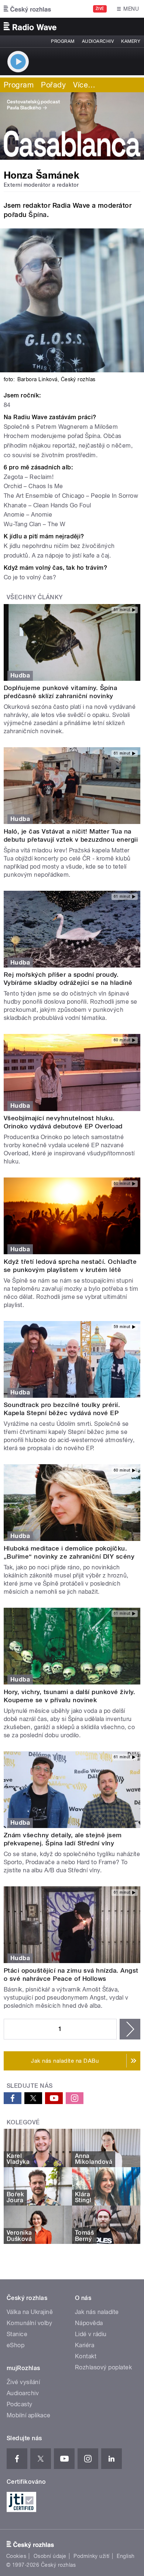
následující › (130, 2029)
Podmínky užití (92, 2556)
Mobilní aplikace (29, 2415)
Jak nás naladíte (97, 2312)
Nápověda (89, 2323)
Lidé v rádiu (91, 2334)
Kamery (131, 41)
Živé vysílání (23, 2382)
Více (84, 85)
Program (63, 41)
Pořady (53, 85)
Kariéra (85, 2345)
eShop (16, 2345)
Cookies (16, 2556)
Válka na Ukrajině (30, 2312)
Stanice (17, 2334)
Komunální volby (29, 2323)
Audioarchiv (98, 41)
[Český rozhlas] (27, 9)
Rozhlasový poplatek (103, 2367)
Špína (37, 215)
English (126, 2556)
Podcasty (20, 2404)
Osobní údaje (50, 2556)
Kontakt (86, 2356)
